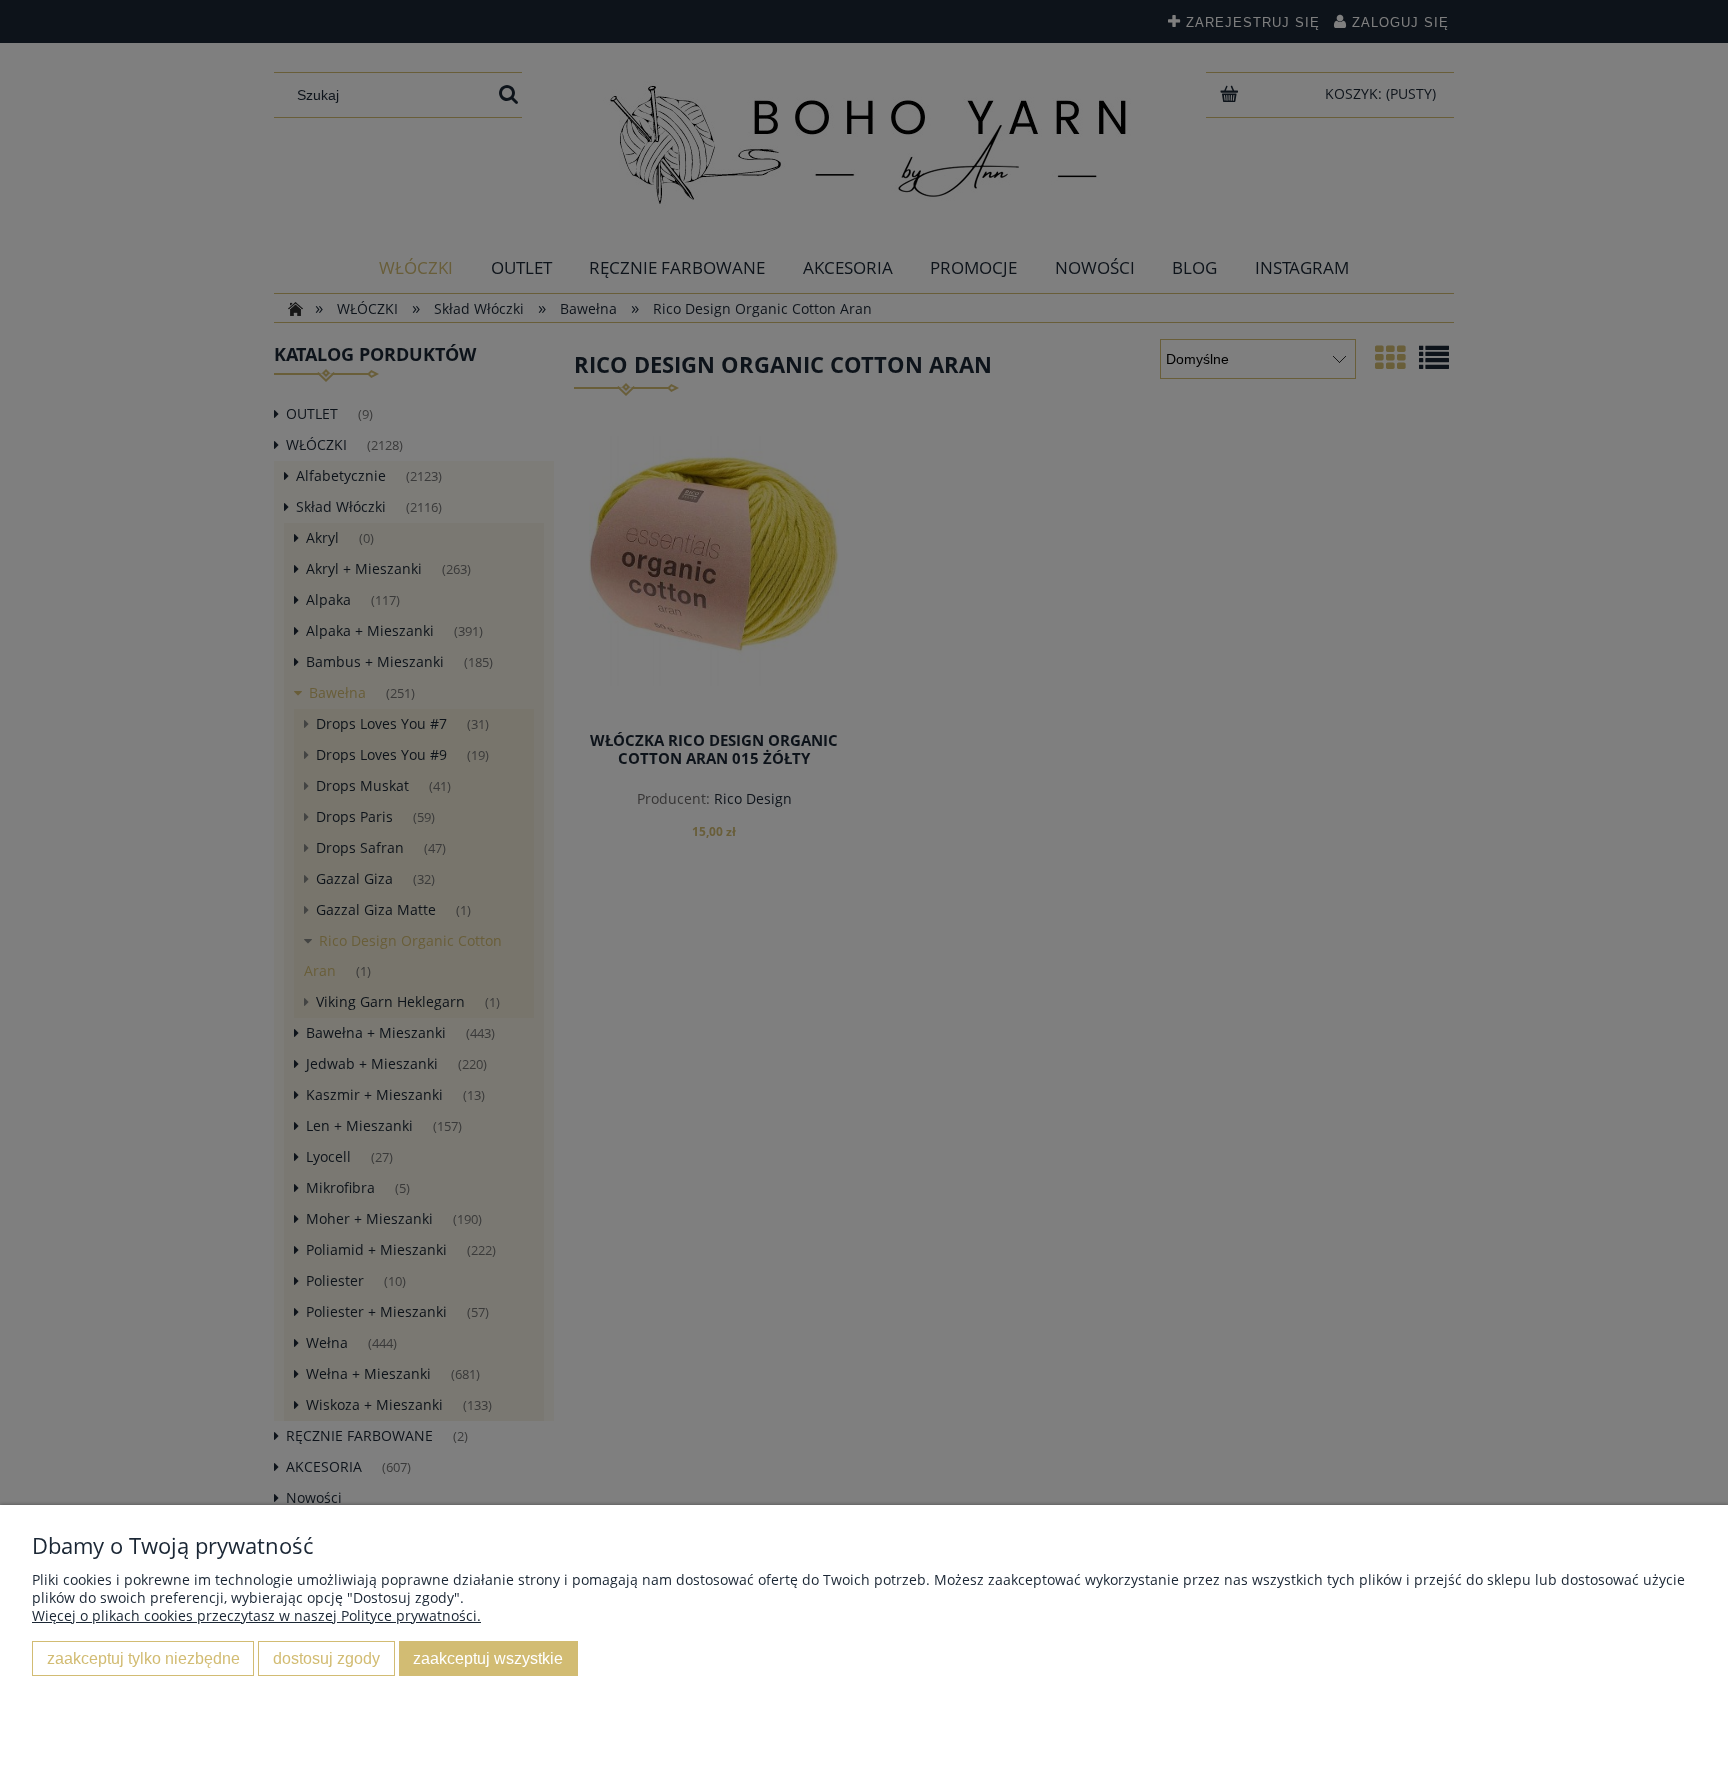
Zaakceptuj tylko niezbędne (143, 1658)
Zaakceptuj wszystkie (488, 1658)
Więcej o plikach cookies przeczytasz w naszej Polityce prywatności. (256, 1615)
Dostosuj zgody (326, 1658)
